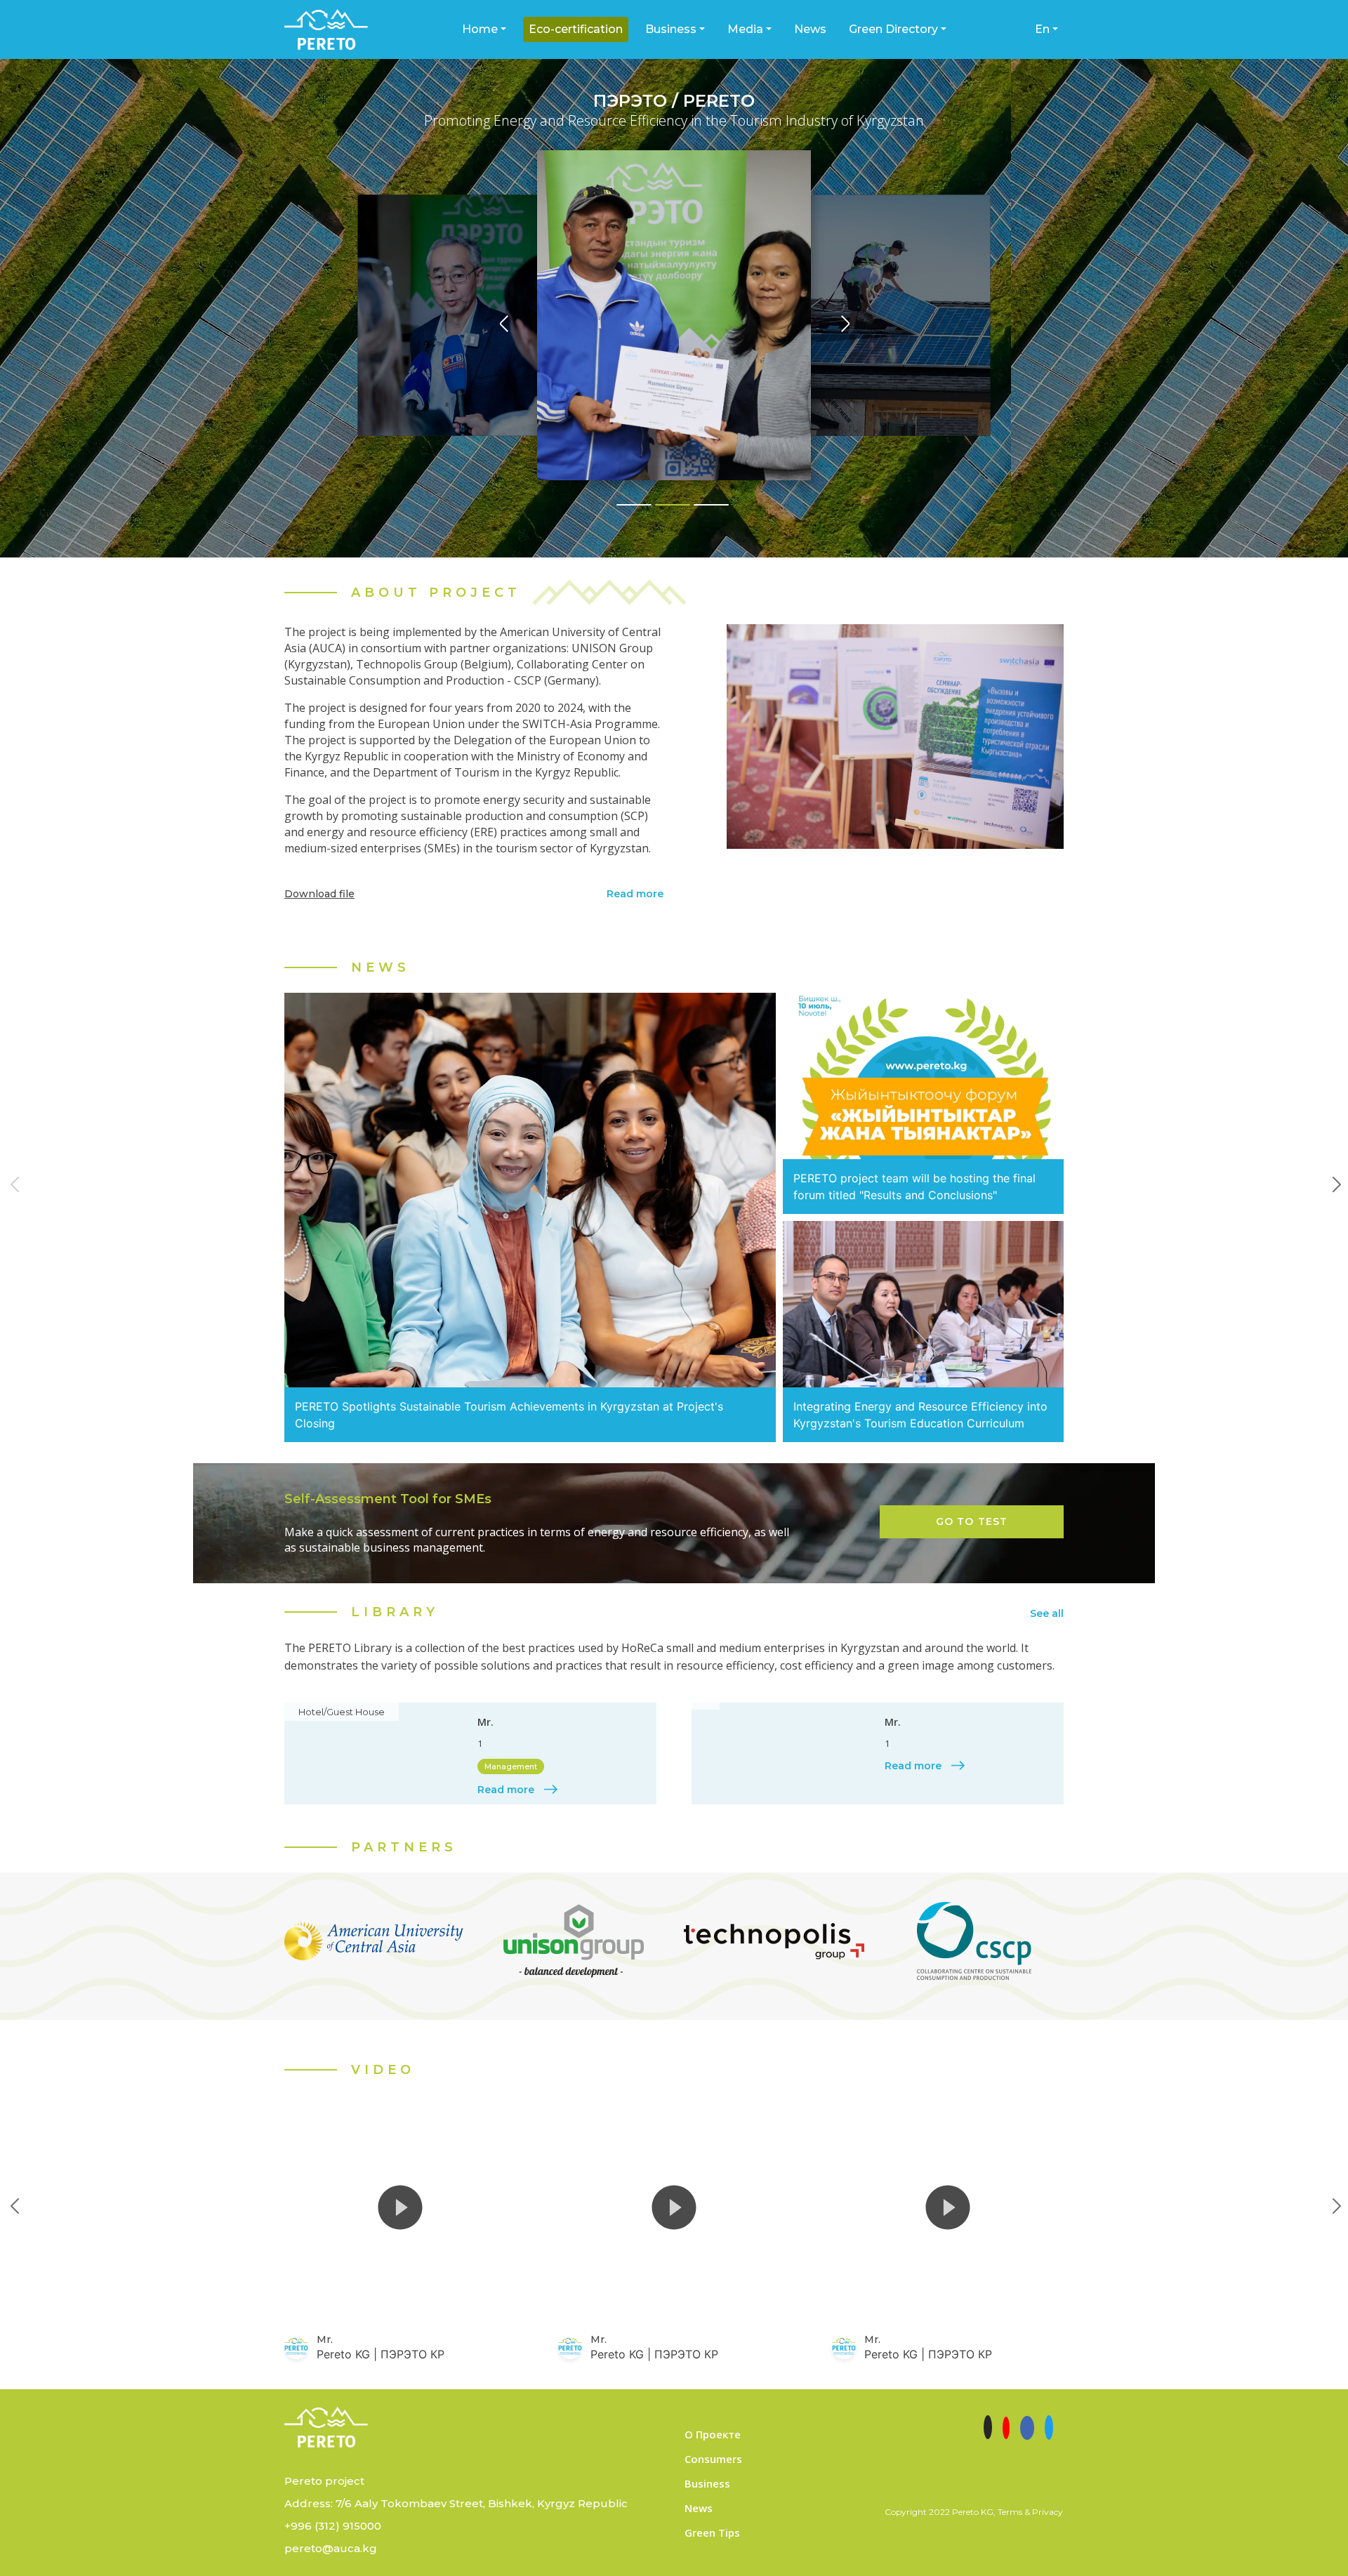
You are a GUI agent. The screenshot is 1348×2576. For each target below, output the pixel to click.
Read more (635, 894)
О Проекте (713, 2434)
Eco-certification (576, 29)
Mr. (485, 1722)
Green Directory (893, 29)
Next (1330, 1177)
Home (480, 29)
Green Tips (712, 2532)
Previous (11, 1177)
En (1042, 29)
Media (745, 29)
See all (1047, 1613)
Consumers (713, 2459)
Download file (319, 894)
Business (671, 29)
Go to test (972, 1521)
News (810, 29)
